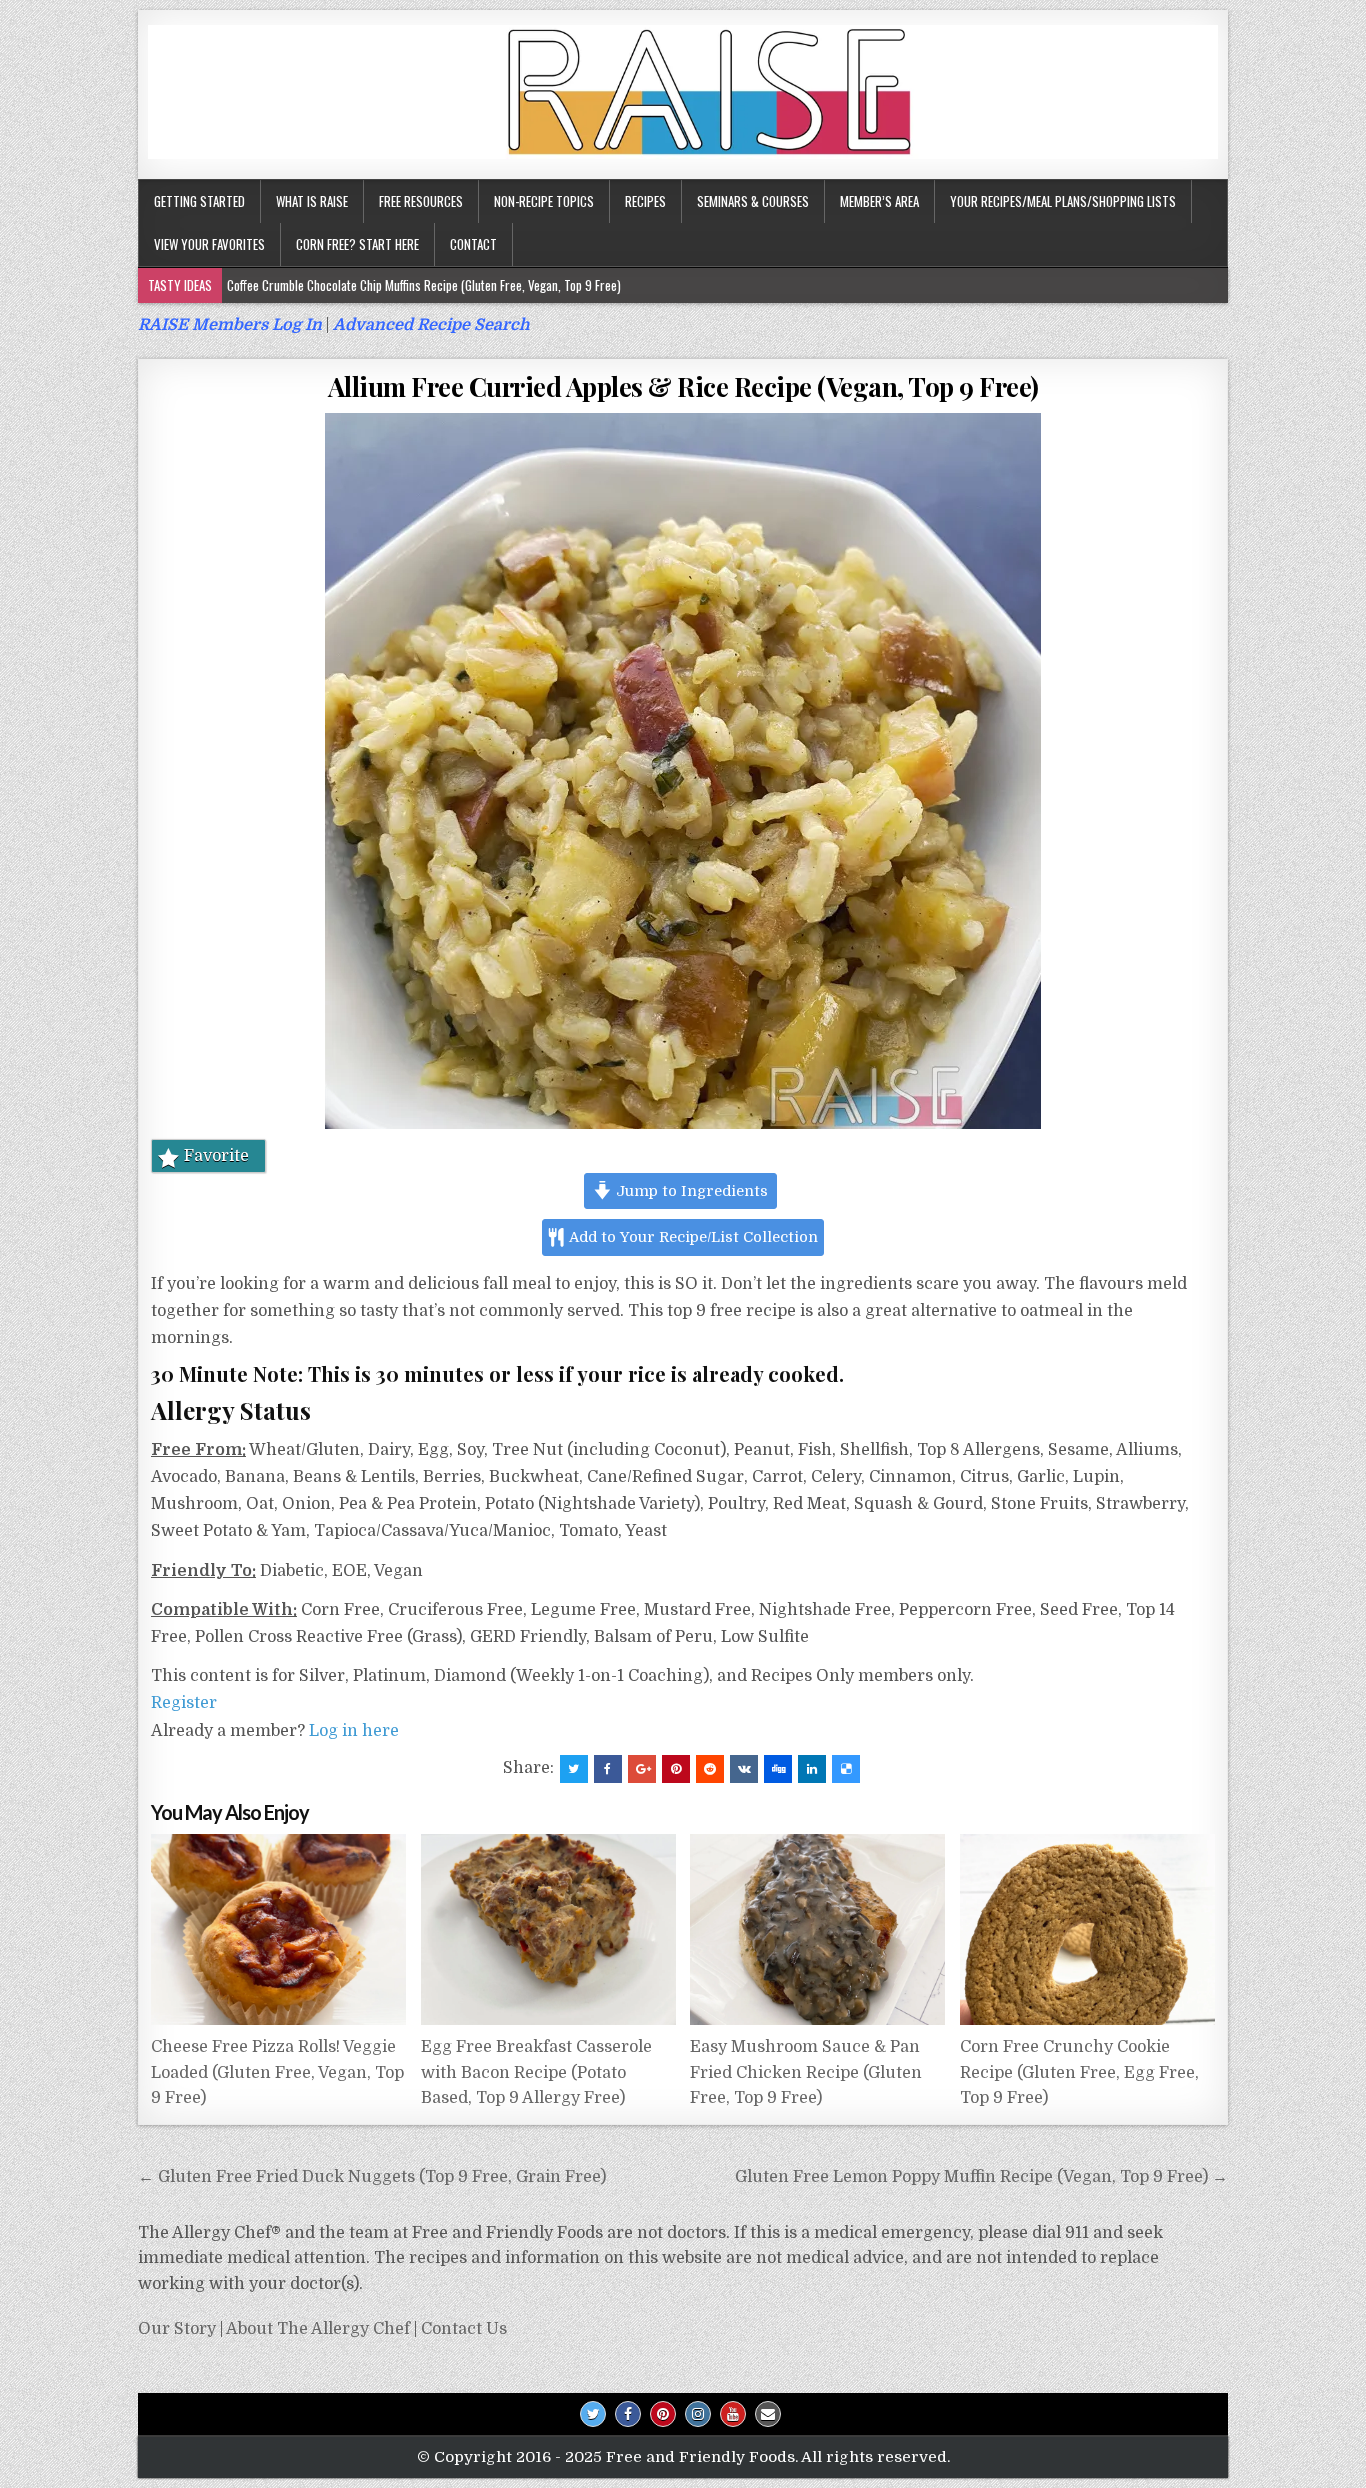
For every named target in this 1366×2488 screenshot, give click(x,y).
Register (184, 1703)
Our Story (177, 2329)
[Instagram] (698, 2414)
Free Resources (421, 201)
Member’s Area (879, 201)
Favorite (216, 1156)
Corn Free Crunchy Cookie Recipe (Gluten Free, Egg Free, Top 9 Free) (1079, 2072)
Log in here (354, 1731)
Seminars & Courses (753, 201)
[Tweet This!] (574, 1769)
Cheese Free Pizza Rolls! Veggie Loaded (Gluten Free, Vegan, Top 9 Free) (277, 2072)
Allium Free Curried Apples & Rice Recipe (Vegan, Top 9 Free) (683, 386)
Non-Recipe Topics (544, 201)
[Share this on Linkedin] (812, 1769)
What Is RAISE (312, 201)
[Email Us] (768, 2414)
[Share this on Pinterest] (676, 1769)
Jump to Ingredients (690, 1191)
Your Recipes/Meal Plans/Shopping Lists (1063, 201)
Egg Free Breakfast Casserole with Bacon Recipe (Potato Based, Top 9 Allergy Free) (536, 2072)
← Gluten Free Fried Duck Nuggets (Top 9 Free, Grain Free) (372, 2177)
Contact (473, 244)
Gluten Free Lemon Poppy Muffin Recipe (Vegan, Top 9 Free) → (981, 2177)
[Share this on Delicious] (846, 1769)
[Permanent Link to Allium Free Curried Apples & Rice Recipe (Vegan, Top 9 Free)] (683, 771)
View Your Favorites (209, 244)
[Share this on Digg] (778, 1769)
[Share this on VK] (744, 1769)
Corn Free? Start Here (357, 244)
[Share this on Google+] (642, 1769)
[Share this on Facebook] (608, 1769)
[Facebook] (628, 2414)
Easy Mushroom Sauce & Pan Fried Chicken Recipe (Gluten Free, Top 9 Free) (806, 2072)
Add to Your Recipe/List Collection (692, 1237)
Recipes (645, 201)
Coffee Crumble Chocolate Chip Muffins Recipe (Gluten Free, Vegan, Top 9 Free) (424, 285)
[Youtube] (733, 2414)
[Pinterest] (663, 2414)
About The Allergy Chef (318, 2329)
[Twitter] (593, 2414)
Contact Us (464, 2329)
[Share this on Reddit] (710, 1769)
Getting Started (199, 201)
